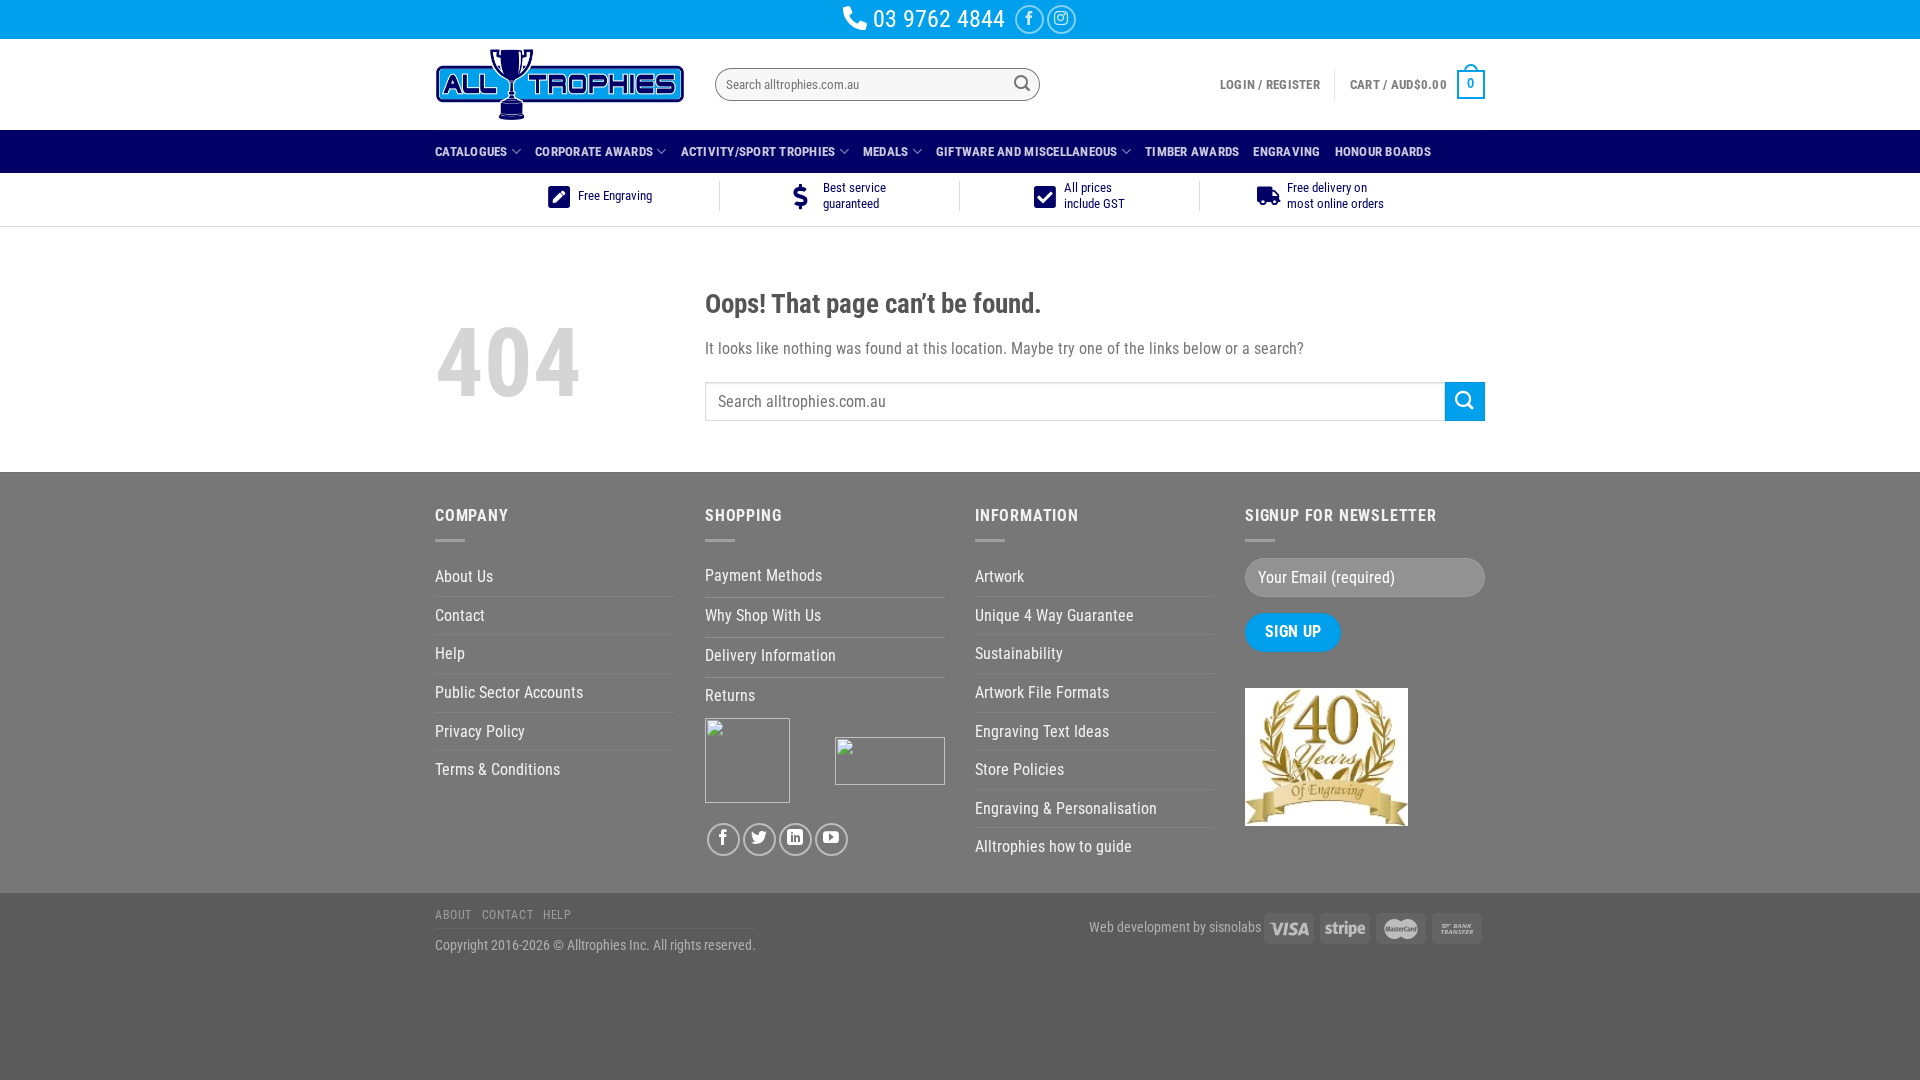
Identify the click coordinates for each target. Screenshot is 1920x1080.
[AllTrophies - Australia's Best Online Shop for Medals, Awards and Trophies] (560, 84)
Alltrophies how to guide (1053, 846)
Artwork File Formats (1042, 692)
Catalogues (471, 151)
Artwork (999, 576)
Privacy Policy (480, 731)
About (453, 915)
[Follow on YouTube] (831, 839)
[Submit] (1022, 85)
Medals (886, 151)
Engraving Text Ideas (1042, 731)
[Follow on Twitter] (759, 839)
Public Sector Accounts (509, 692)
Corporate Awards (594, 151)
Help (450, 653)
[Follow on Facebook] (1029, 19)
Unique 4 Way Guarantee (1054, 615)
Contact (460, 615)
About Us (464, 576)
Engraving (1286, 151)
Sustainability (1019, 653)
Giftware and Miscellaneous (1027, 151)
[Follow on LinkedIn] (795, 839)
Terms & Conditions (497, 769)
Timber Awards (1192, 151)
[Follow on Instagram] (1061, 19)
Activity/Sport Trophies (758, 151)
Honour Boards (1383, 151)
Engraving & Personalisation (1066, 808)
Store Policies (1019, 769)
